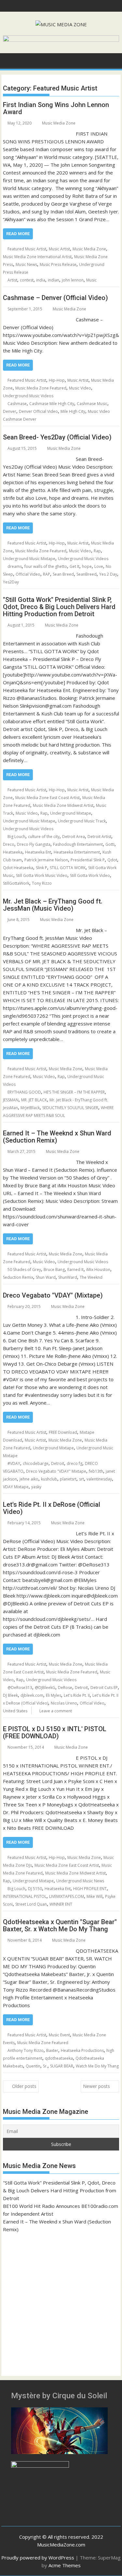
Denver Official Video (38, 411)
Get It (75, 566)
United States (15, 1711)
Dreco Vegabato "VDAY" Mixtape (56, 1471)
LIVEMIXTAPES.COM (67, 1896)
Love (99, 566)
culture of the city (44, 837)
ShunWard (68, 1277)
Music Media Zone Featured (41, 388)
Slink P (41, 868)
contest (27, 280)
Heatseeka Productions (82, 2050)
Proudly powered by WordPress (38, 2558)
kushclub (49, 1479)
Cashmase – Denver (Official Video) (55, 298)
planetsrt (68, 1479)
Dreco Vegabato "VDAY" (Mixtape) (53, 1295)
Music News (26, 264)
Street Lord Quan (31, 1904)
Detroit (58, 1463)
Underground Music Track (82, 821)
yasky (36, 1487)
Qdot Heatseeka (18, 868)
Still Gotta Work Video (90, 875)
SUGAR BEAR (62, 2066)
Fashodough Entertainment (78, 844)
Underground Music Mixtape (29, 559)
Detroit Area (74, 837)
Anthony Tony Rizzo (26, 2050)
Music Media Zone (59, 123)
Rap (97, 551)
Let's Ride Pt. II (77, 1695)
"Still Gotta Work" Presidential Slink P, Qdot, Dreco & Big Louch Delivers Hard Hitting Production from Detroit (59, 607)
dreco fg (75, 1463)
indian (54, 280)
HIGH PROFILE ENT (90, 1889)
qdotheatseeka (59, 2058)
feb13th (96, 1471)
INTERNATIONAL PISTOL (25, 1896)
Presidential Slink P (88, 860)
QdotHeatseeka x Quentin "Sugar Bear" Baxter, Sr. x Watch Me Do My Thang (60, 1925)
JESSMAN (11, 1100)
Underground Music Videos (28, 396)
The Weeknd (91, 1277)
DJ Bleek (10, 1695)
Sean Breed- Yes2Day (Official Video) (57, 437)
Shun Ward (46, 1277)
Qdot (112, 860)
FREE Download (63, 1432)
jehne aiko (29, 1479)
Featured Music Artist (27, 249)
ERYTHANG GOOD (24, 1092)
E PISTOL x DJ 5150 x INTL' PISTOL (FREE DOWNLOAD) (55, 1732)
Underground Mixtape (71, 813)
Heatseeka (13, 852)
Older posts (24, 2086)
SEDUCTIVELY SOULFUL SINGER (70, 1108)
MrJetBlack (30, 1108)
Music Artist (59, 249)
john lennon (73, 280)
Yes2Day (11, 582)
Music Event (59, 2035)
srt (81, 1479)
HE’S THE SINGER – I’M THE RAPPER (74, 1092)
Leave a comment (56, 1711)
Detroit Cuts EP (104, 1688)
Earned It (75, 1270)
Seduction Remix (18, 1277)
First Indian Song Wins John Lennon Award (56, 108)
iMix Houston (98, 1270)
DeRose (65, 1688)
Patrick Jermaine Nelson (46, 860)
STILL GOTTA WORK (68, 868)
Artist (12, 280)
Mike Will (95, 1896)
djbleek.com (32, 1695)
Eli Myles (54, 1695)
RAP (47, 574)
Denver (10, 411)
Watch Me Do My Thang (97, 2066)
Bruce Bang (54, 1270)
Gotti (110, 844)
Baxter (52, 2050)
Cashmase (17, 404)
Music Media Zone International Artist (37, 257)
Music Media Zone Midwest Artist (63, 805)
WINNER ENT (61, 1904)
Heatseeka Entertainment (77, 852)
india (41, 280)
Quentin (33, 2066)
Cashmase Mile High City (52, 404)
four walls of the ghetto (46, 566)
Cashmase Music (92, 404)
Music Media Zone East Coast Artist (47, 798)
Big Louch (16, 837)
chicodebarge (36, 1463)
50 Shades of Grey (24, 1270)
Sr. (45, 2066)
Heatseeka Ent (38, 852)
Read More (18, 234)
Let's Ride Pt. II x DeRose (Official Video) (52, 1508)
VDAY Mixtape (16, 1487)
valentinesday (99, 1479)
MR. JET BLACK (34, 1100)
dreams (15, 566)
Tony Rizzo (42, 883)
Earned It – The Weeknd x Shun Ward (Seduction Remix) (57, 1137)
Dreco (9, 844)
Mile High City (73, 411)
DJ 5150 (35, 1889)
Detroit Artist (99, 837)
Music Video (80, 388)
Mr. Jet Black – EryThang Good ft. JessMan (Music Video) (53, 905)
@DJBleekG (45, 1688)
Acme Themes (65, 2565)
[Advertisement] (61, 2301)
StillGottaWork (16, 883)
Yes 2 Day (108, 574)
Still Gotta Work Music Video (42, 875)
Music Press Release (58, 264)
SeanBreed (87, 574)
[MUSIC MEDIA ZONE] (9, 60)
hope (87, 566)
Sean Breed (63, 574)
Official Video (28, 574)
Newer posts (96, 2086)
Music (91, 280)
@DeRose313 (20, 1688)
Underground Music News (80, 1881)
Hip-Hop (57, 380)
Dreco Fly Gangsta (34, 844)
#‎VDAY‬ (14, 1463)
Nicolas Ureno (64, 1703)
